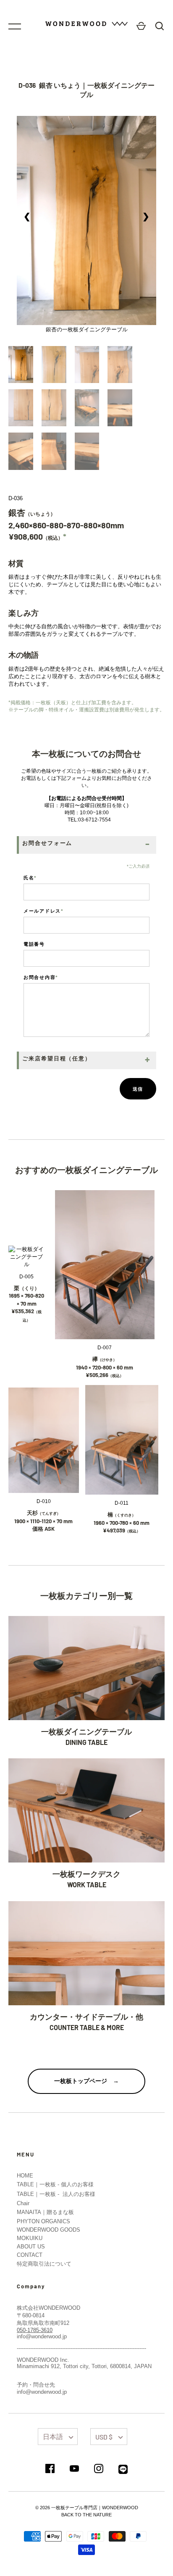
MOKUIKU (30, 2238)
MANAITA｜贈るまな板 (45, 2212)
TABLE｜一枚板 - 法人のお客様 (56, 2194)
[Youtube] (74, 2469)
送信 (138, 1089)
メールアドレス (44, 911)
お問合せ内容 (41, 977)
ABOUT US (31, 2247)
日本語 (53, 2436)
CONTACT (30, 2255)
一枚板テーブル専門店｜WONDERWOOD (95, 2508)
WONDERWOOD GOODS (48, 2230)
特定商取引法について (44, 2264)
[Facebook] (50, 2469)
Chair (23, 2203)
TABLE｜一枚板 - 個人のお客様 (55, 2184)
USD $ (104, 2437)
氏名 (30, 877)
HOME (25, 2176)
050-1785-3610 (35, 2330)
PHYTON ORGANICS (43, 2221)
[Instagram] (99, 2469)
